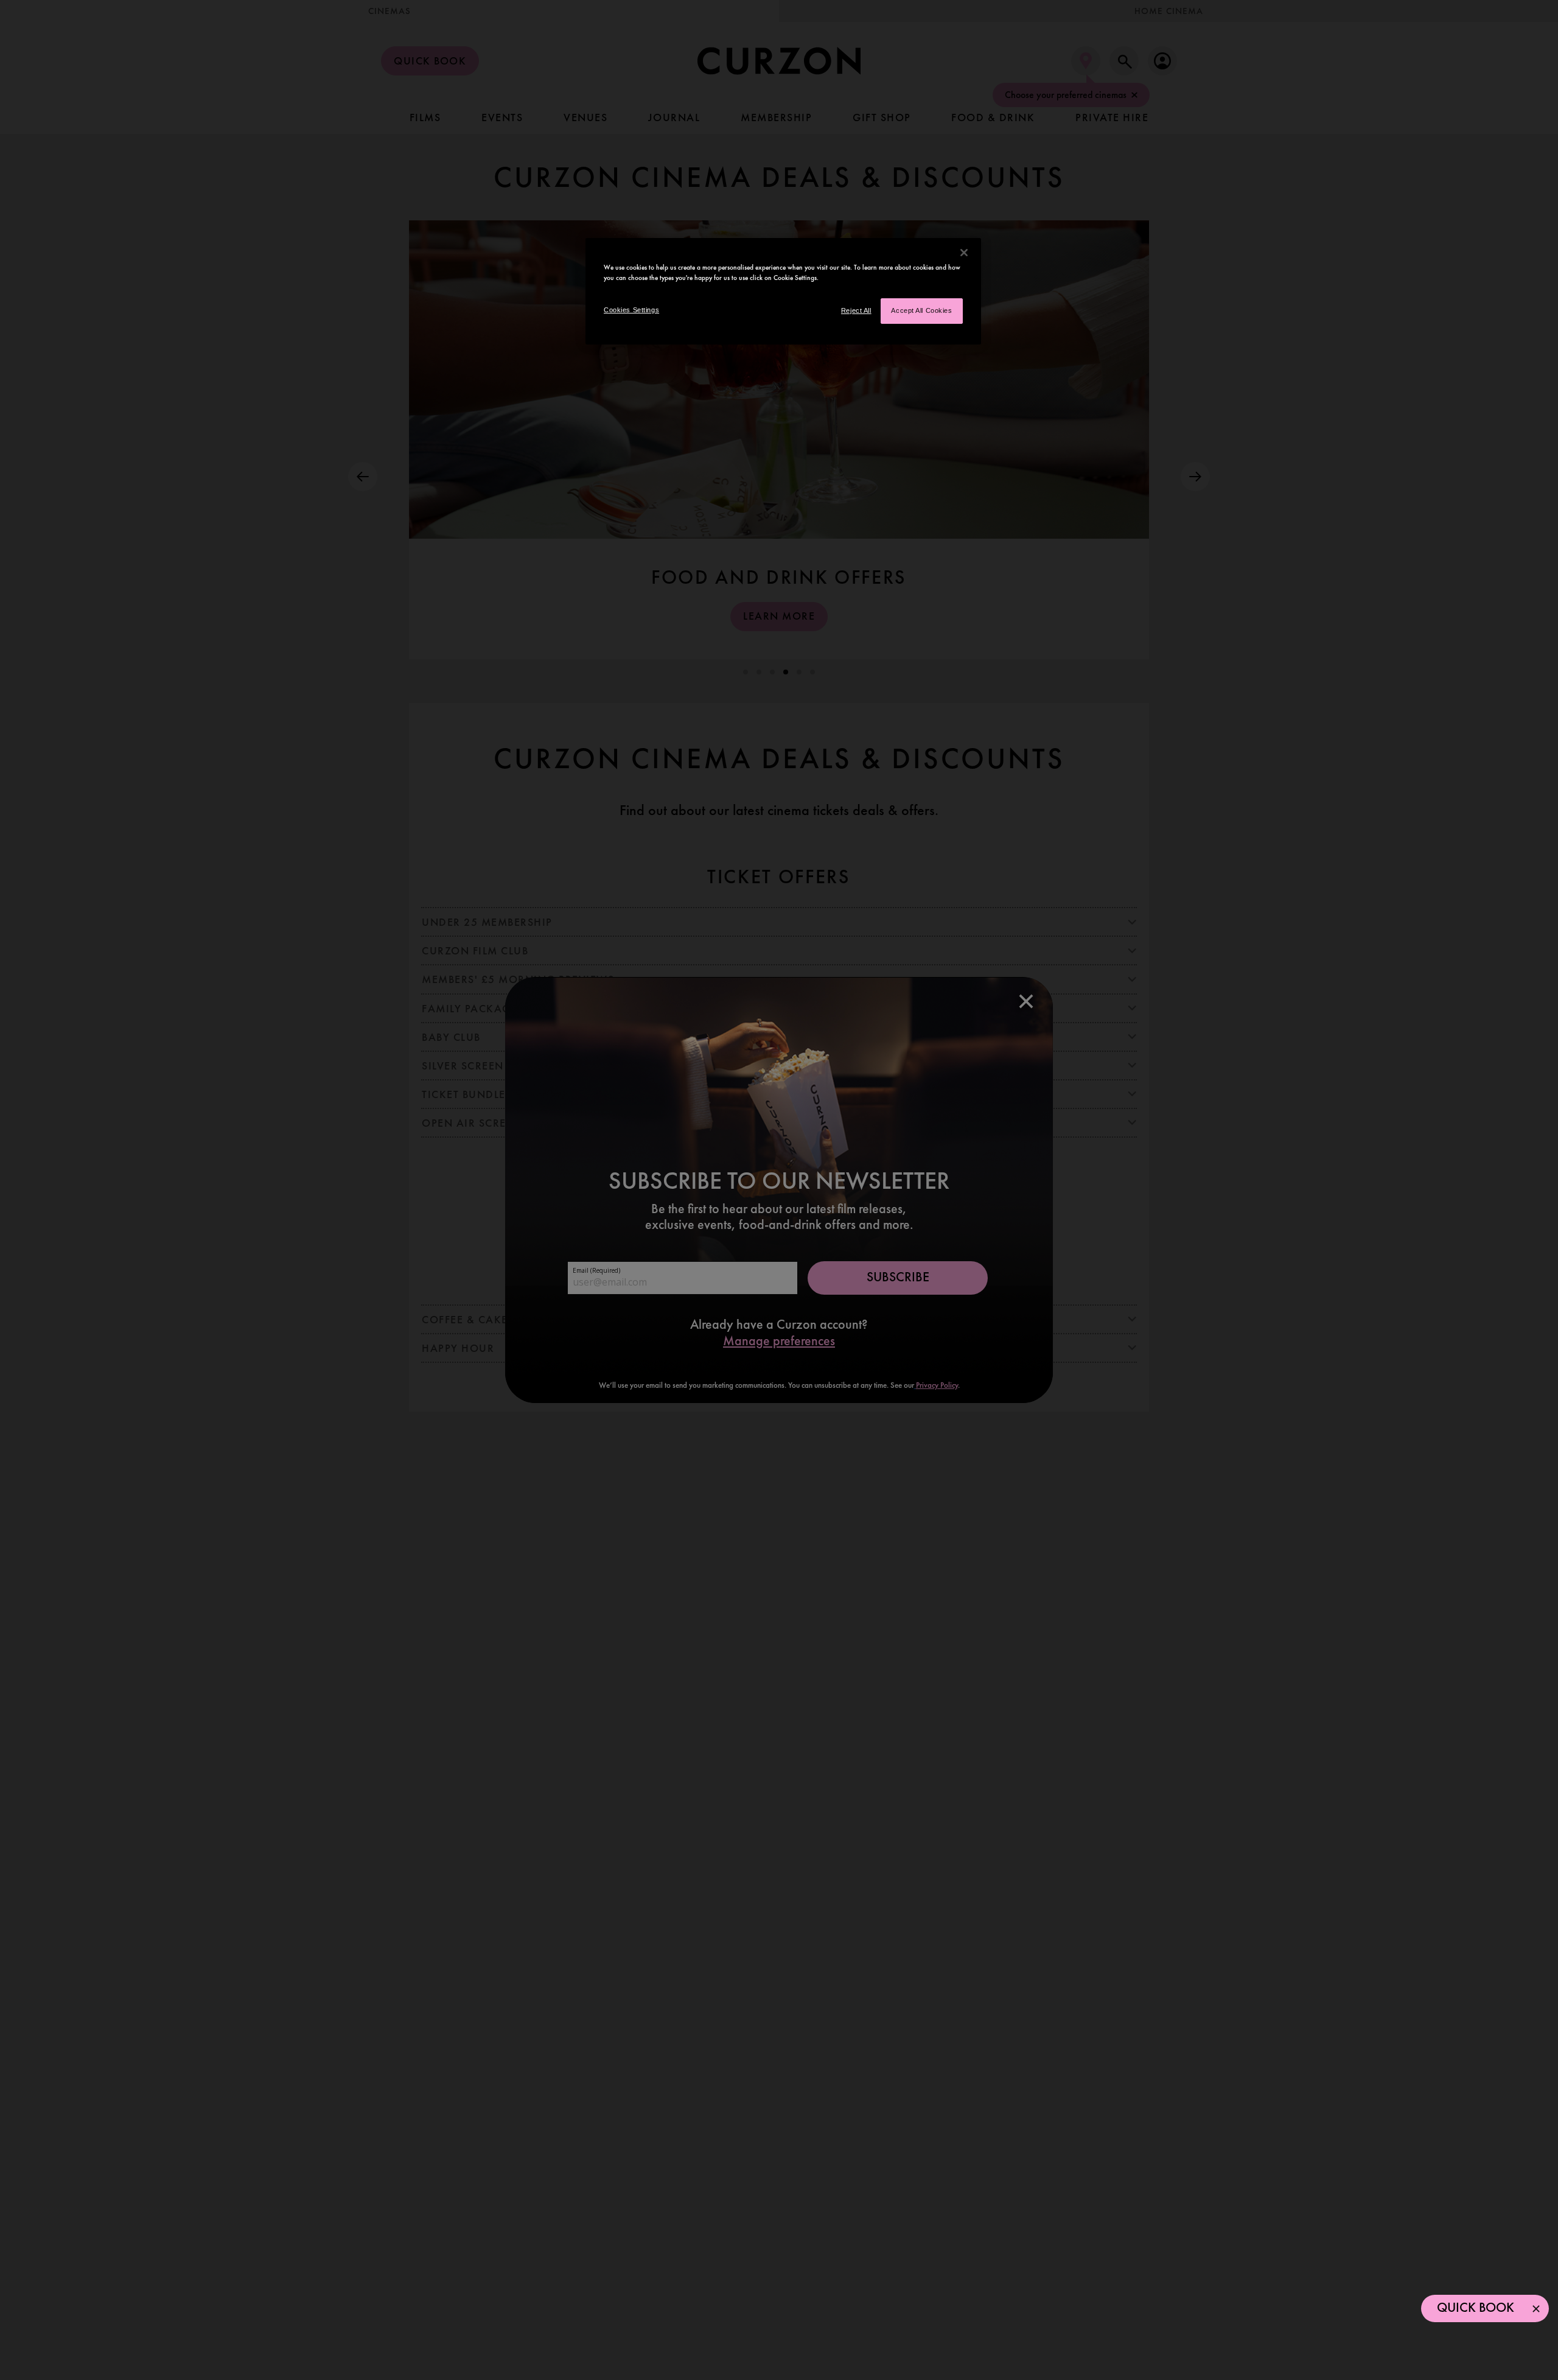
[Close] (964, 253)
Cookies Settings (631, 310)
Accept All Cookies (921, 310)
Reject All (856, 310)
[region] (783, 291)
